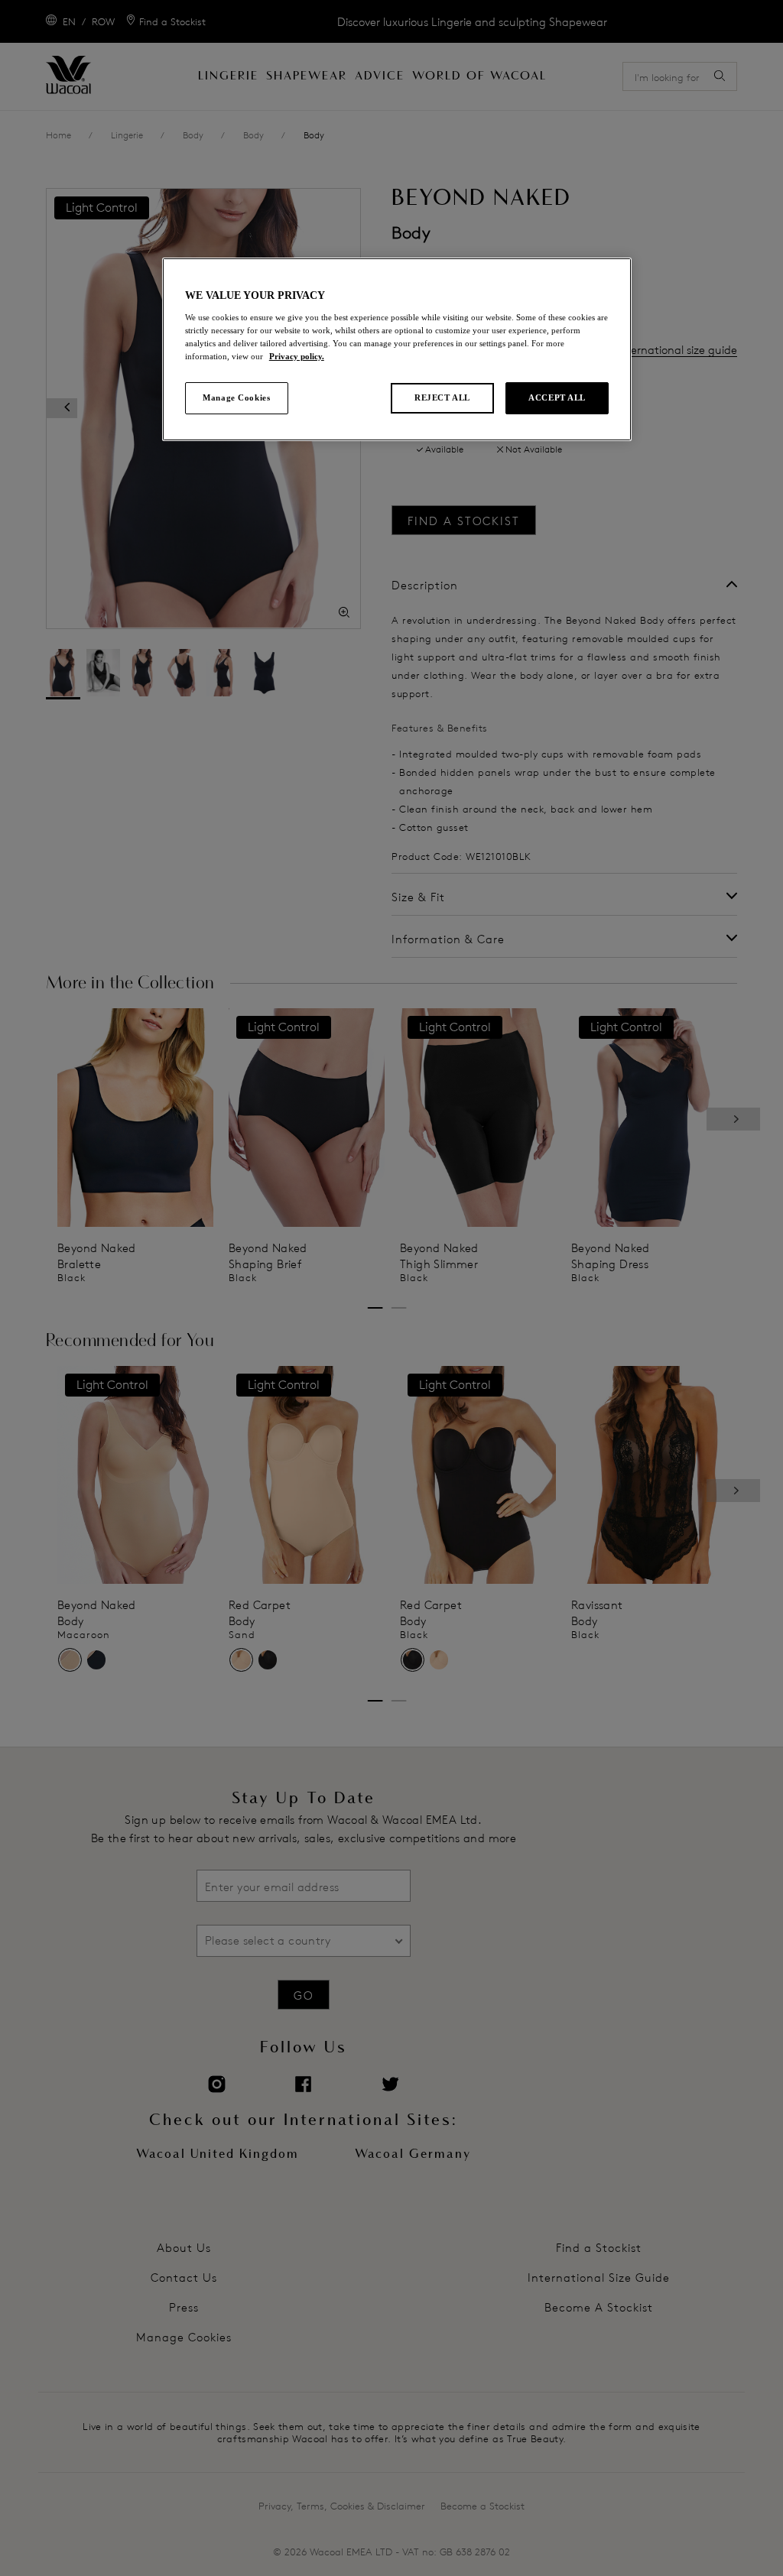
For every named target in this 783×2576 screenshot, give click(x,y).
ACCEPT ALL (557, 397)
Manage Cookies (236, 397)
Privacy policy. (297, 356)
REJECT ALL (442, 397)
